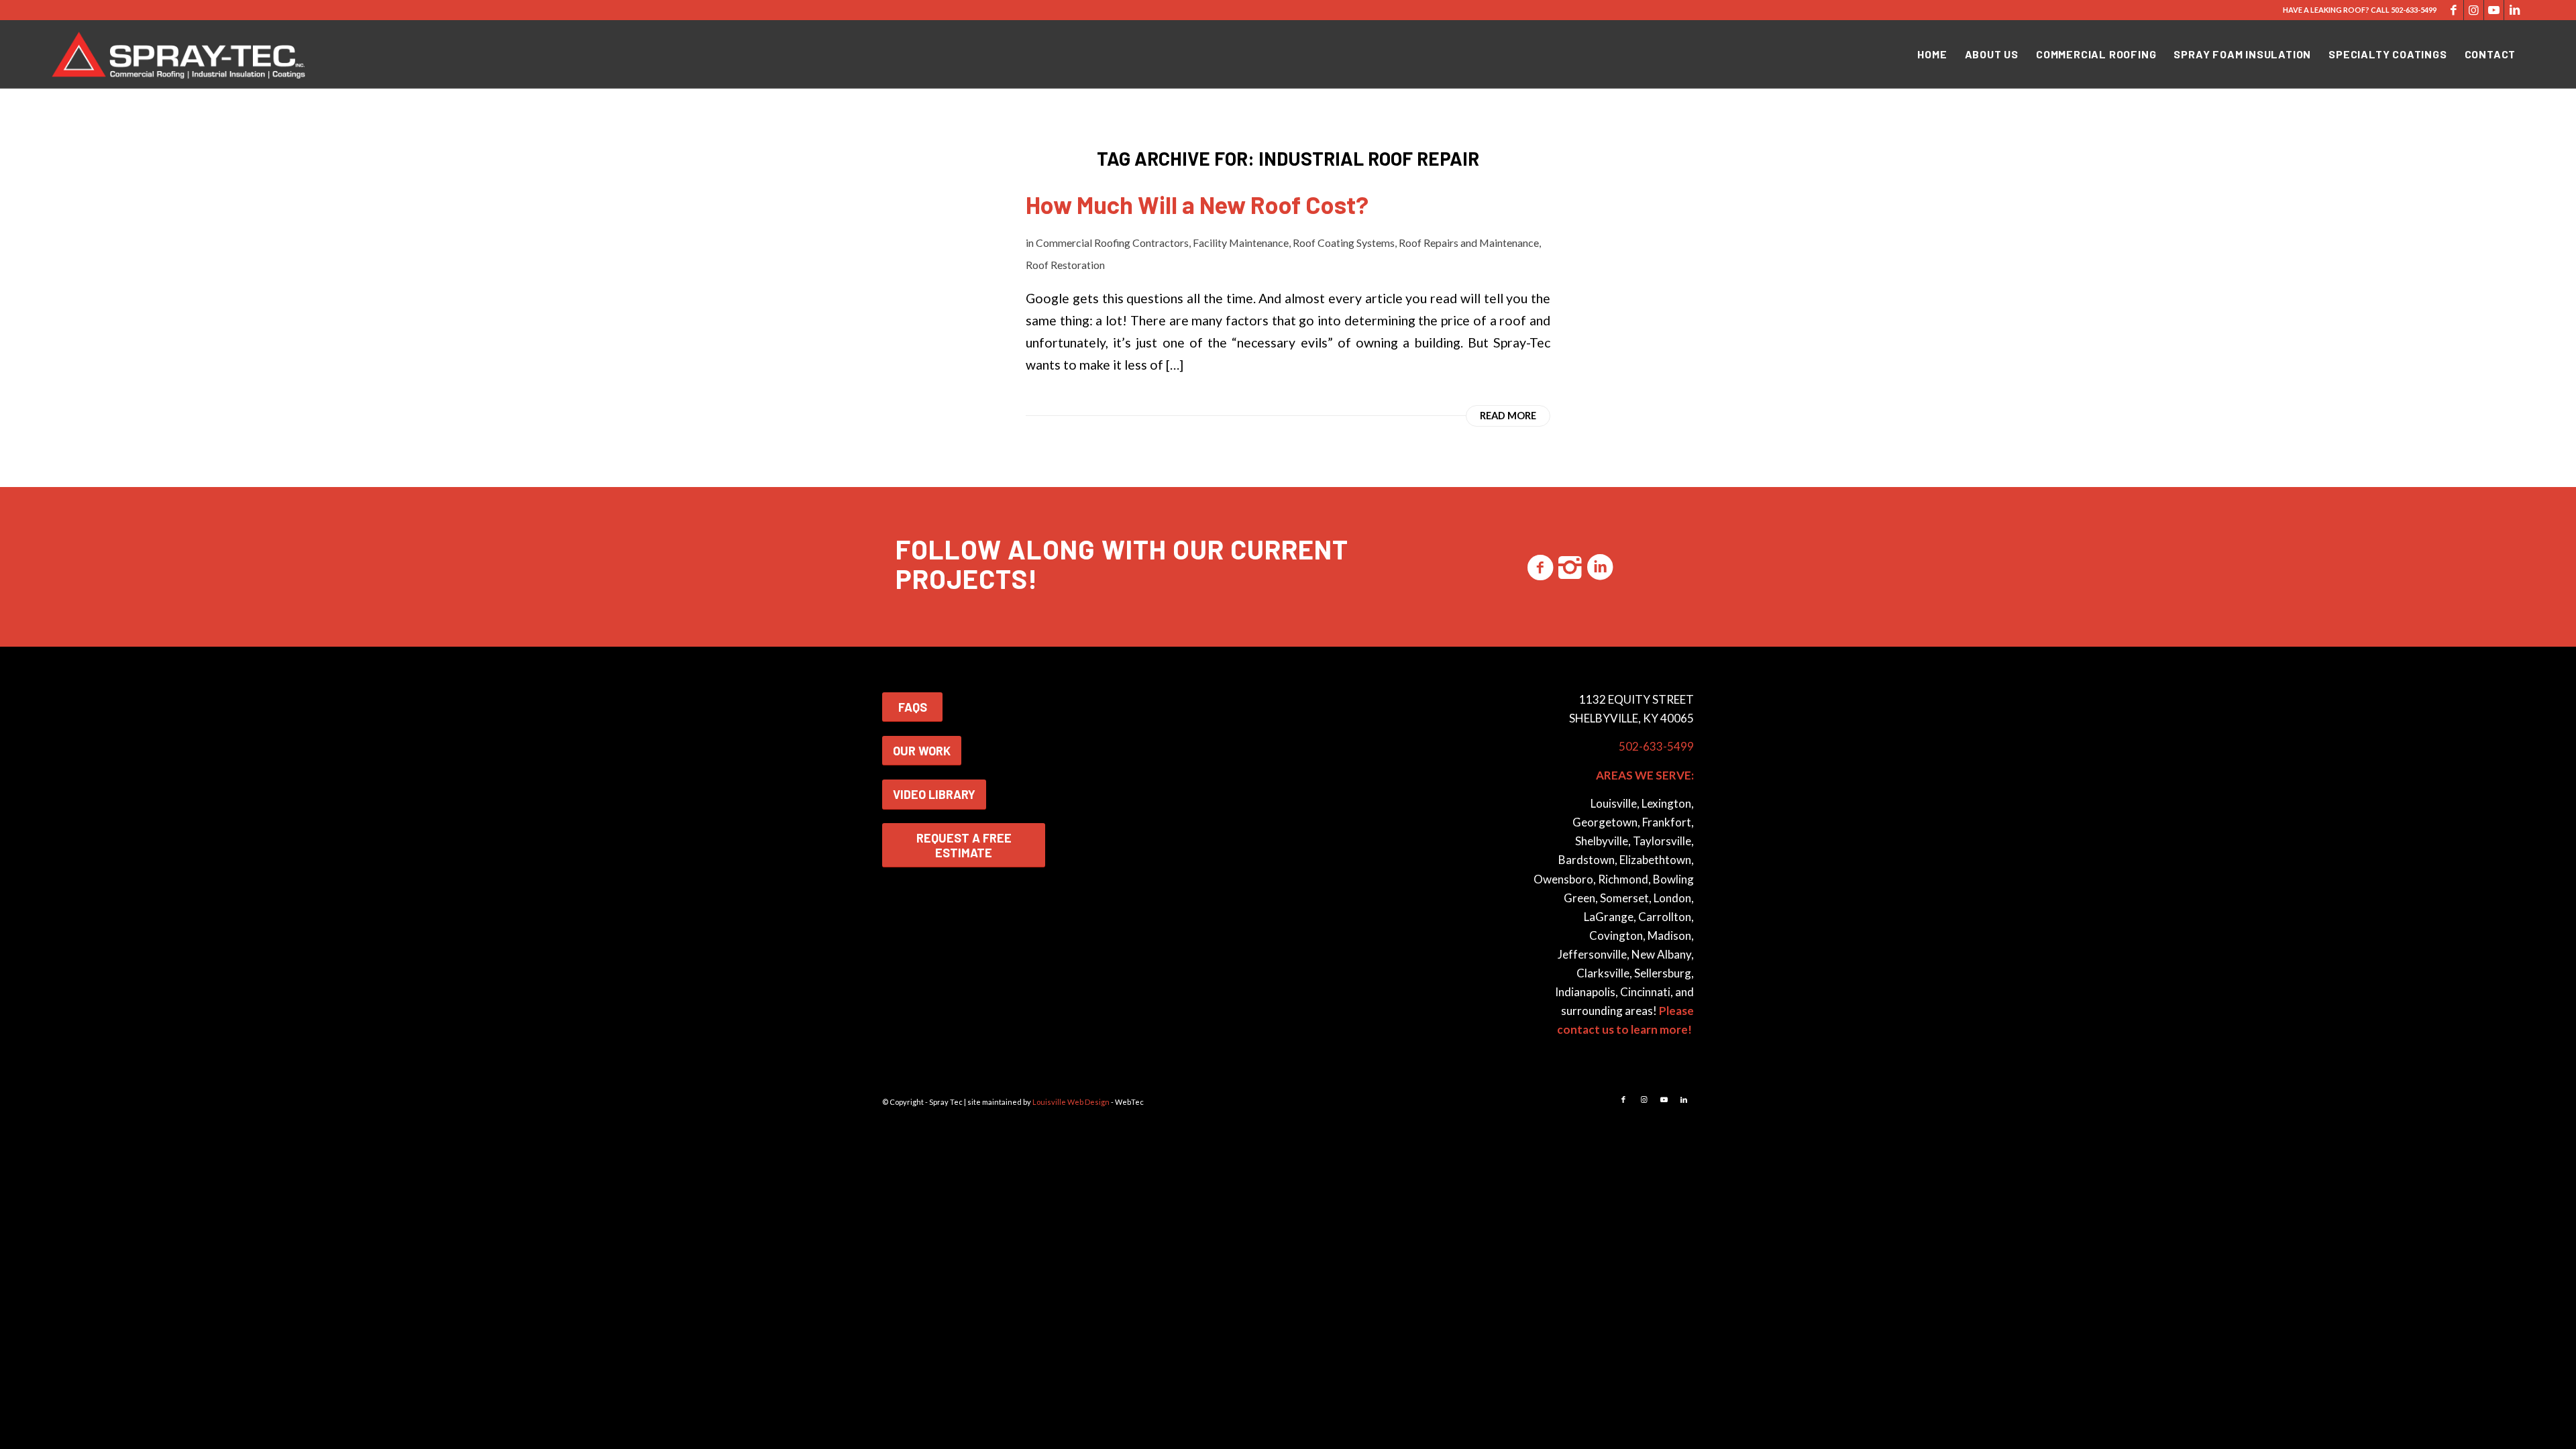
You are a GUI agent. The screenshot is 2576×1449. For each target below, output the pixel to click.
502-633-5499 (2414, 10)
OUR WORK (922, 751)
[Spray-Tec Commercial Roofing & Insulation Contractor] (181, 54)
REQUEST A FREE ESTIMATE (964, 845)
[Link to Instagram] (2474, 10)
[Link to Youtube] (2494, 10)
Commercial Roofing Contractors (1112, 243)
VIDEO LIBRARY (934, 794)
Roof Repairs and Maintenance (1469, 243)
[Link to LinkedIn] (2514, 10)
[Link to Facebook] (2454, 10)
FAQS (913, 707)
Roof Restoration (1065, 265)
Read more (1508, 416)
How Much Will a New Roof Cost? (1197, 204)
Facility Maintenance (1241, 243)
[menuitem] (1932, 54)
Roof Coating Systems (1344, 243)
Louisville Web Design (1071, 1102)
